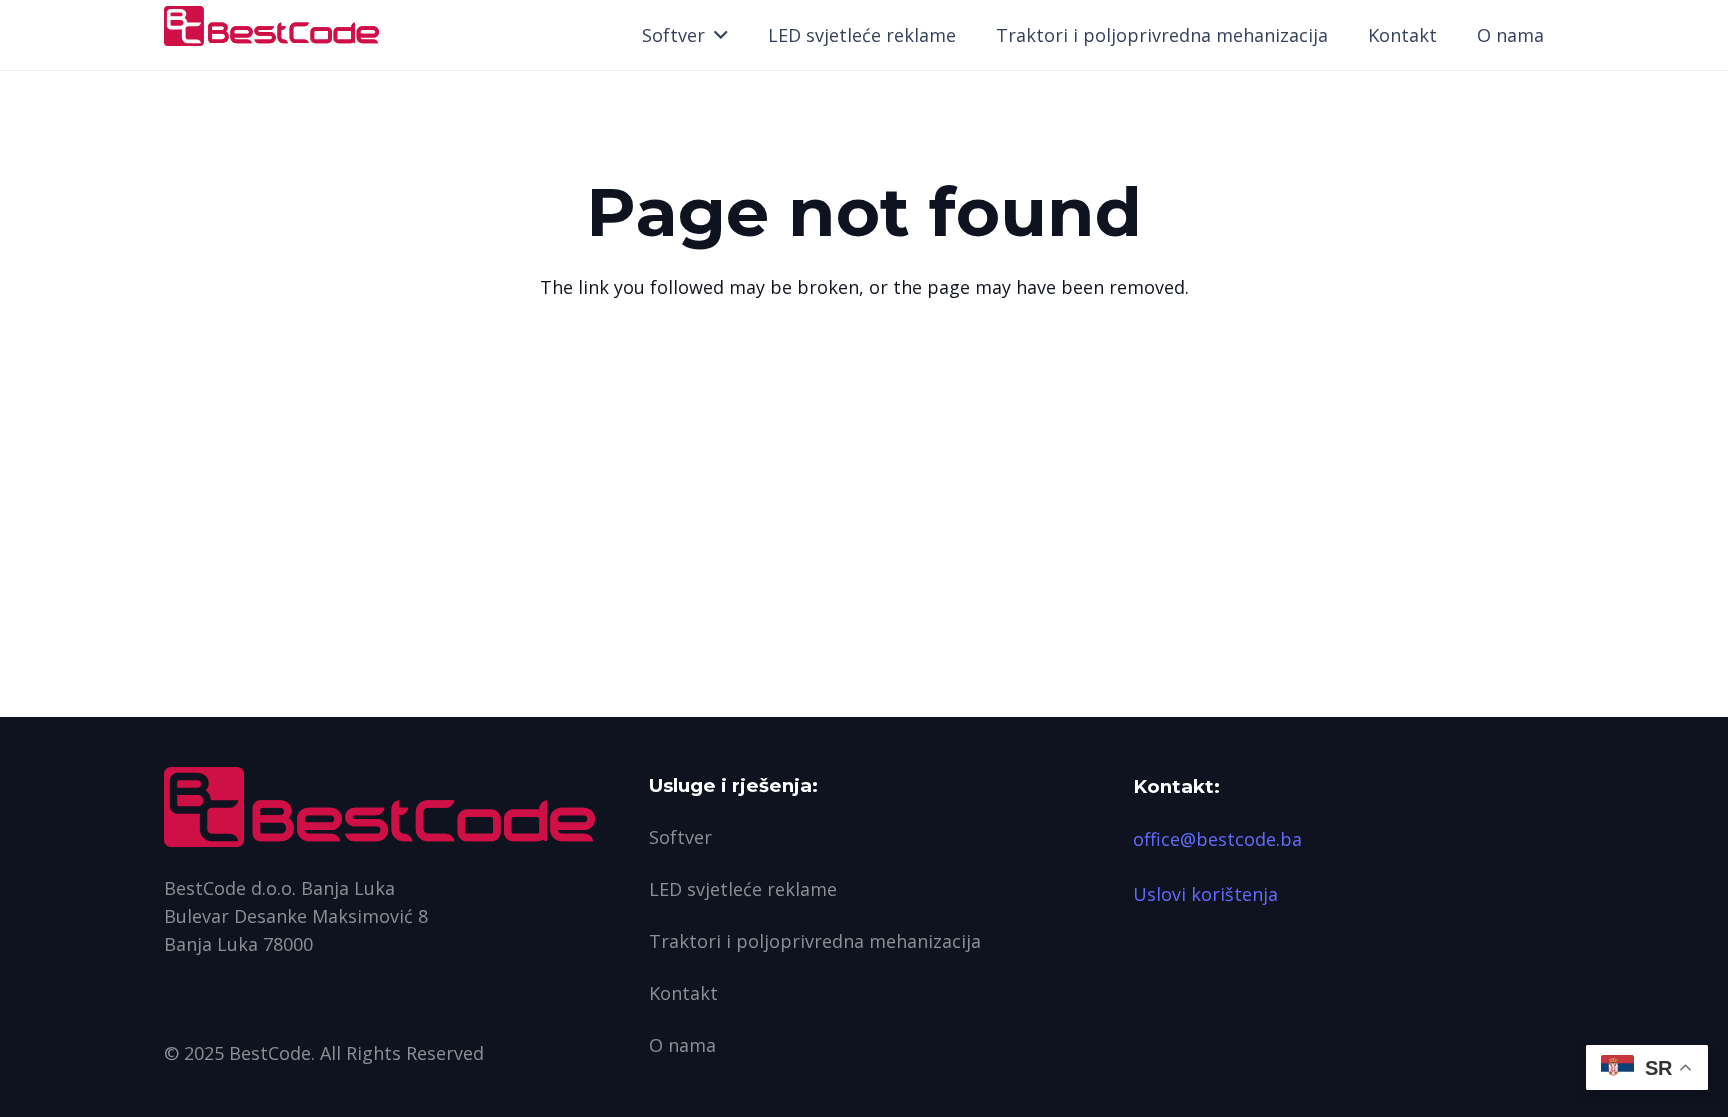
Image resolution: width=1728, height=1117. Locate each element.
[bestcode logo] (271, 26)
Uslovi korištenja (1205, 894)
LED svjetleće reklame (743, 889)
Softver (680, 837)
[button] (716, 35)
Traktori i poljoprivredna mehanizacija (815, 941)
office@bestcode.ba (1217, 839)
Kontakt (683, 993)
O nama (682, 1045)
